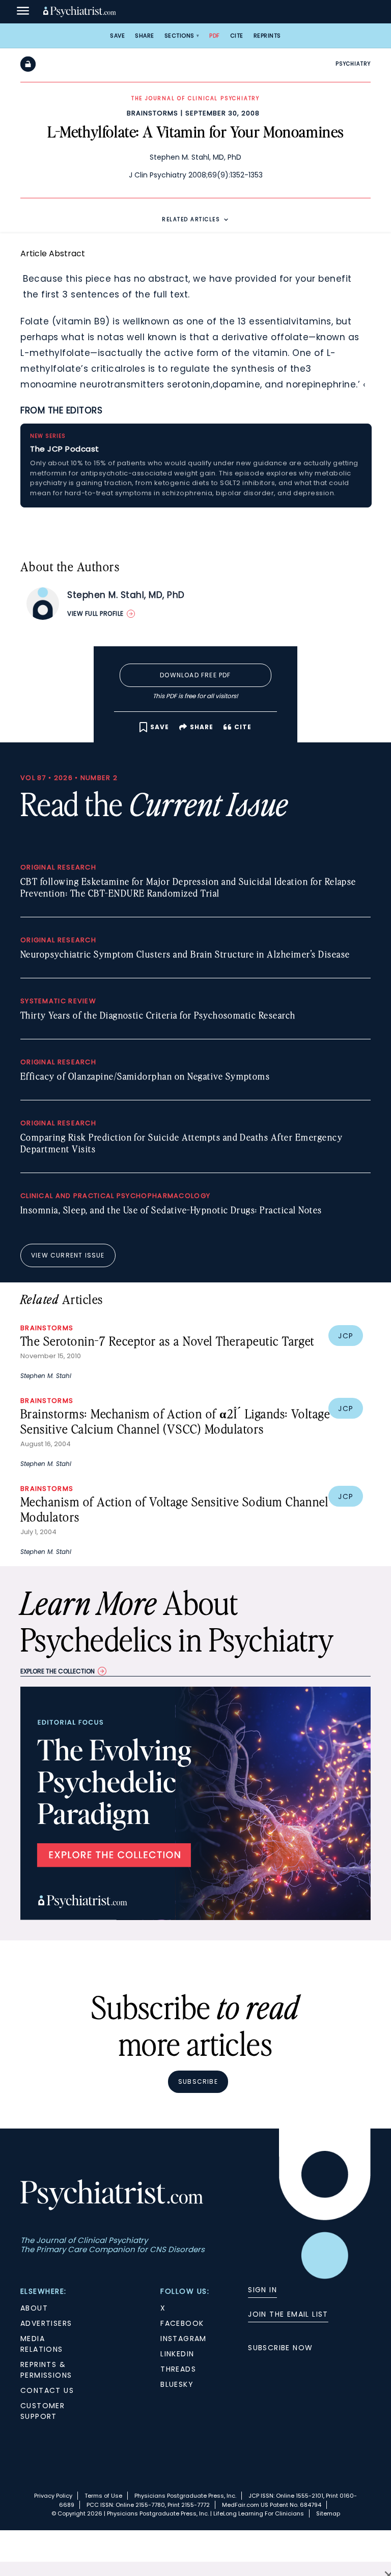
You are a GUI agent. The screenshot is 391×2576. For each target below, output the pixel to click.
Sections (179, 36)
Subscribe (198, 2081)
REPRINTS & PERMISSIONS (46, 2370)
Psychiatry (353, 64)
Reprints (267, 36)
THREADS (178, 2369)
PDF (215, 36)
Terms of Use (103, 2496)
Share (145, 36)
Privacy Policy (53, 2496)
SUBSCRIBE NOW (280, 2348)
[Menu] (23, 12)
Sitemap (328, 2513)
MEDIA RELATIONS (42, 2344)
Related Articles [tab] (191, 219)
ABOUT (34, 2308)
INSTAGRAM (184, 2339)
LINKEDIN (177, 2354)
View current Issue (68, 1255)
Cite (237, 36)
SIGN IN (262, 2290)
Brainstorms (152, 113)
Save (117, 36)
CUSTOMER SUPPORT (43, 2411)
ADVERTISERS (46, 2323)
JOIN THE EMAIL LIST (288, 2314)
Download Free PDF (195, 675)
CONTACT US (47, 2390)
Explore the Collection (58, 1671)
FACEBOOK (182, 2323)
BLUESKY (177, 2384)
